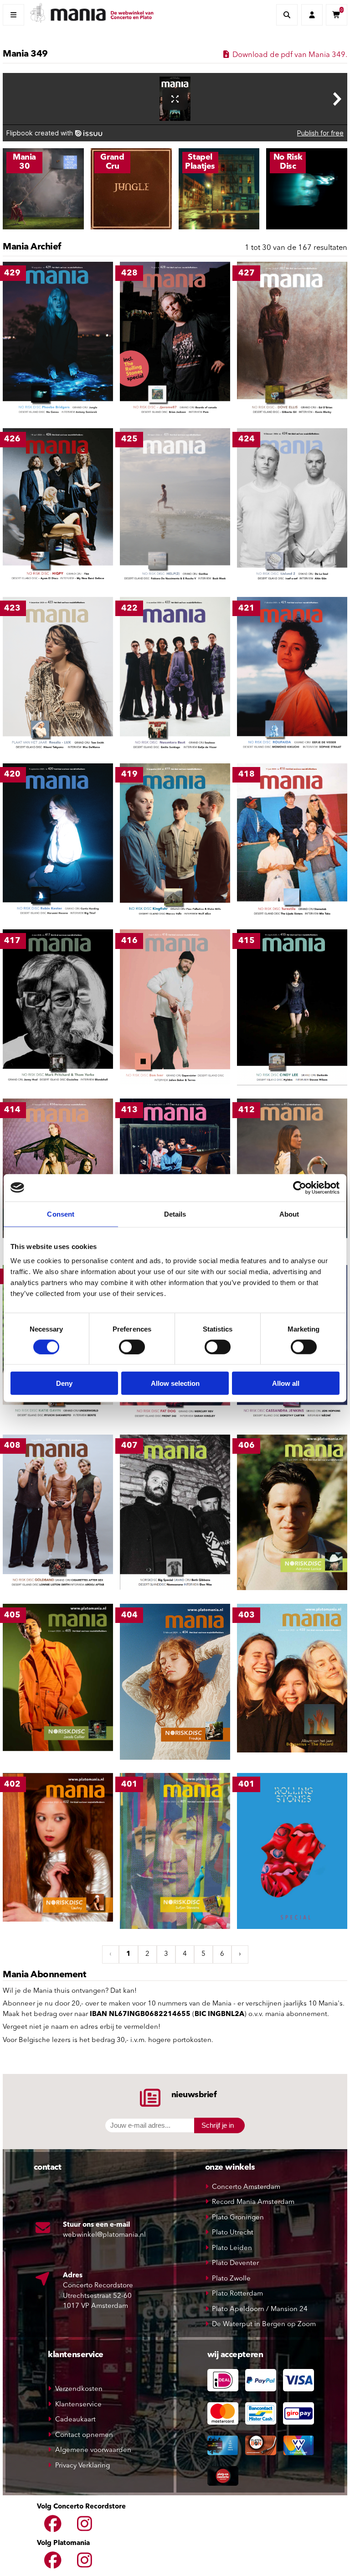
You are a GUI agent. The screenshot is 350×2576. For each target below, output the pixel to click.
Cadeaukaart (75, 2420)
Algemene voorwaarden (93, 2450)
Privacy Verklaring (82, 2466)
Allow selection (175, 1383)
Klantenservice (78, 2405)
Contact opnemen (84, 2435)
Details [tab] (175, 1214)
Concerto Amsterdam (246, 2187)
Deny (64, 1383)
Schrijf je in (218, 2125)
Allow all (286, 1383)
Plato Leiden (232, 2248)
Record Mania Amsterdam (253, 2202)
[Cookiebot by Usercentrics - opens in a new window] (300, 1187)
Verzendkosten (79, 2389)
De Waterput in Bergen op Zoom (264, 2325)
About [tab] (289, 1214)
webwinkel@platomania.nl (104, 2235)
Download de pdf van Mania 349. (289, 55)
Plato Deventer (235, 2263)
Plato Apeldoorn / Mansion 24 (260, 2309)
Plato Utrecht (233, 2233)
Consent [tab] (61, 1214)
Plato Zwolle (231, 2279)
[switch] (132, 1347)
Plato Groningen (238, 2218)
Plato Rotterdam (237, 2294)
